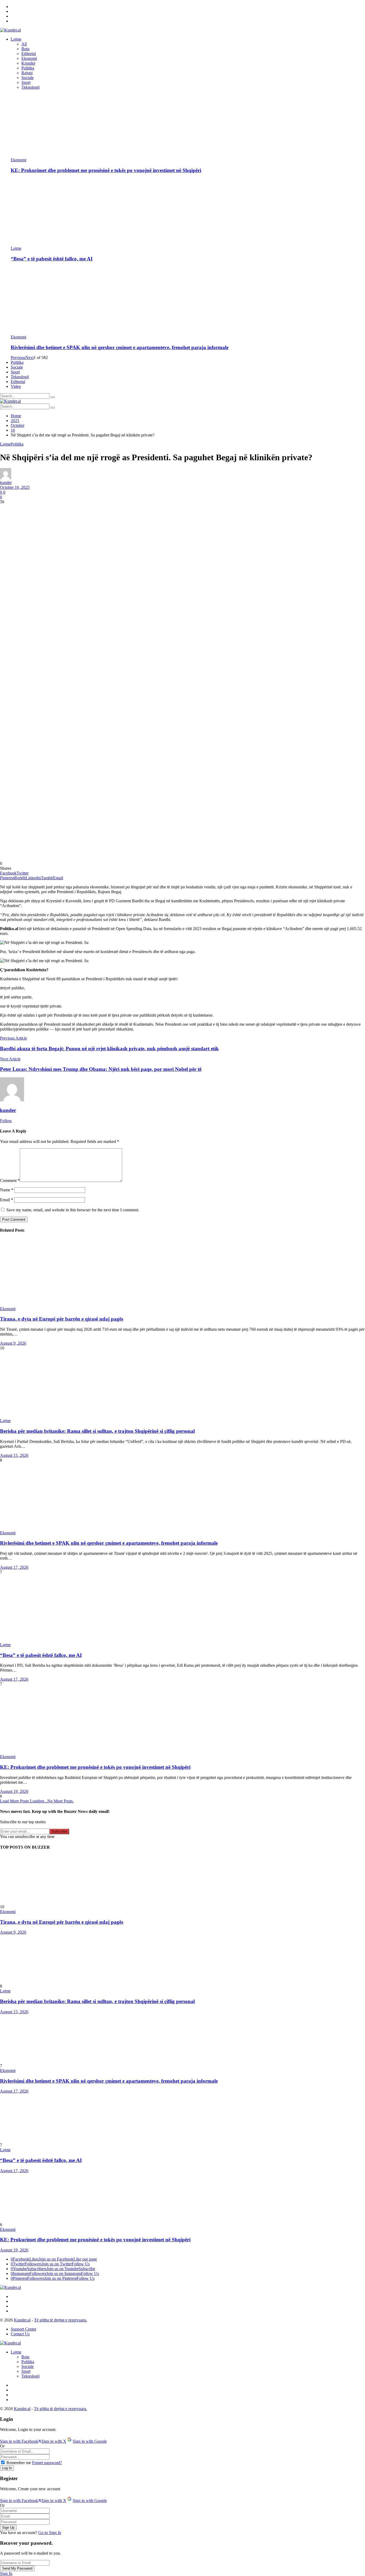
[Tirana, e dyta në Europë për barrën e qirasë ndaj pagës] (183, 1273)
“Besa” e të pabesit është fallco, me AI (52, 259)
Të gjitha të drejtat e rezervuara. (61, 2320)
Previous (18, 358)
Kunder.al (22, 2320)
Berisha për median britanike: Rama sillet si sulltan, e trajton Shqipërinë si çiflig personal (97, 1431)
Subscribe (59, 1831)
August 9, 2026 (13, 1343)
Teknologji (30, 87)
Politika (28, 68)
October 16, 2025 (15, 487)
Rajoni (27, 73)
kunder (6, 483)
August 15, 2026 (14, 1455)
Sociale (28, 78)
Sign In (6, 2573)
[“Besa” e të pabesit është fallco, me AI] (188, 212)
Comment (10, 1180)
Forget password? (47, 2463)
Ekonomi (29, 58)
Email (7, 1200)
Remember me (19, 2463)
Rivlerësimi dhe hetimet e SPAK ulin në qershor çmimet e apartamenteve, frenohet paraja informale (120, 347)
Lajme (16, 248)
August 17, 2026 (14, 1567)
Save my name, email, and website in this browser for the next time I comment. (73, 1210)
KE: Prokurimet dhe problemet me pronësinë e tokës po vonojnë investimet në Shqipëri (106, 170)
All (24, 44)
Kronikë (28, 63)
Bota (25, 49)
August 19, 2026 (14, 1791)
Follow (6, 1121)
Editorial (29, 54)
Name (7, 1190)
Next (30, 358)
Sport (26, 82)
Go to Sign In (50, 2533)
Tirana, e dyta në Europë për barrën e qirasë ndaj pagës (62, 1319)
